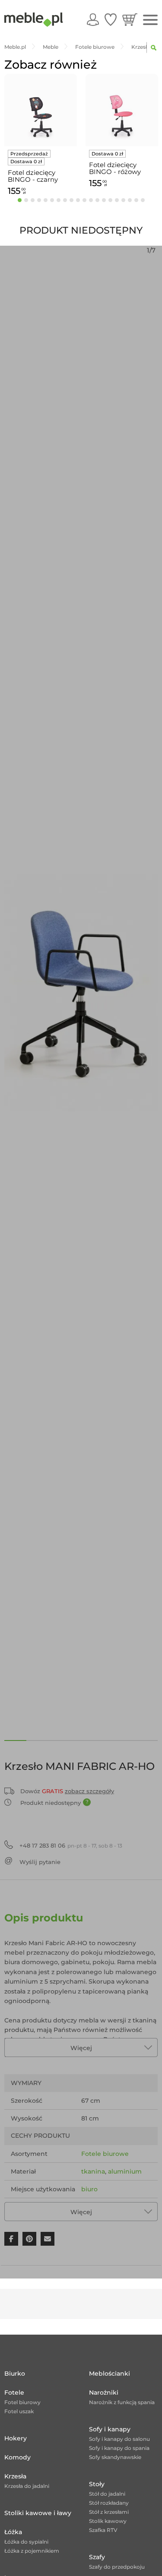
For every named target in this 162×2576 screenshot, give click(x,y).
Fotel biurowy (22, 2402)
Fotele (14, 2392)
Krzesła (15, 2476)
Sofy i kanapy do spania (119, 2448)
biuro (89, 2189)
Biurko (15, 2373)
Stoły (97, 2484)
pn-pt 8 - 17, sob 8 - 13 (71, 1845)
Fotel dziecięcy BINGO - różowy (115, 168)
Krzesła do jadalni (27, 2486)
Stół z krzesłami (109, 2512)
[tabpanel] (41, 136)
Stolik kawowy (108, 2521)
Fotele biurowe (105, 2154)
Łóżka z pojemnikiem (32, 2551)
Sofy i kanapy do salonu (119, 2439)
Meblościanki (110, 2373)
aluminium (125, 2171)
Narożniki (104, 2392)
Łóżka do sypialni (26, 2542)
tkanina (93, 2171)
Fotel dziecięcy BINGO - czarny (33, 176)
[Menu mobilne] (150, 20)
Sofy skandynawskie (115, 2457)
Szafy (97, 2557)
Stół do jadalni (107, 2494)
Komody (17, 2457)
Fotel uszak (19, 2411)
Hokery (16, 2438)
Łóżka (13, 2532)
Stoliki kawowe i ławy (38, 2513)
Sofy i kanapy (110, 2429)
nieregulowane (105, 2207)
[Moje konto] (93, 19)
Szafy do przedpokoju (117, 2567)
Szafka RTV (103, 2530)
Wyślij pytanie (40, 1862)
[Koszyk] (130, 19)
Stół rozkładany (109, 2503)
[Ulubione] (111, 19)
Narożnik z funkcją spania (122, 2402)
